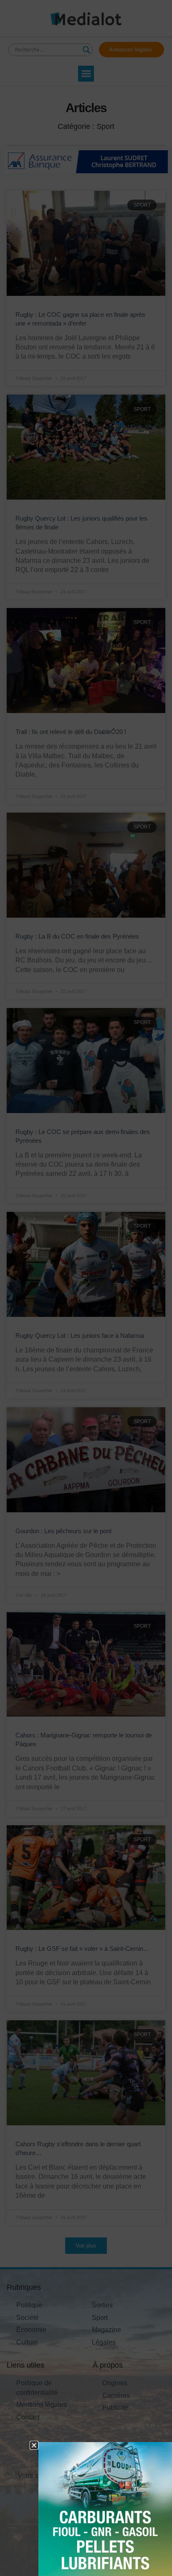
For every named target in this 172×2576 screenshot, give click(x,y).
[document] (86, 1288)
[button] (34, 2445)
